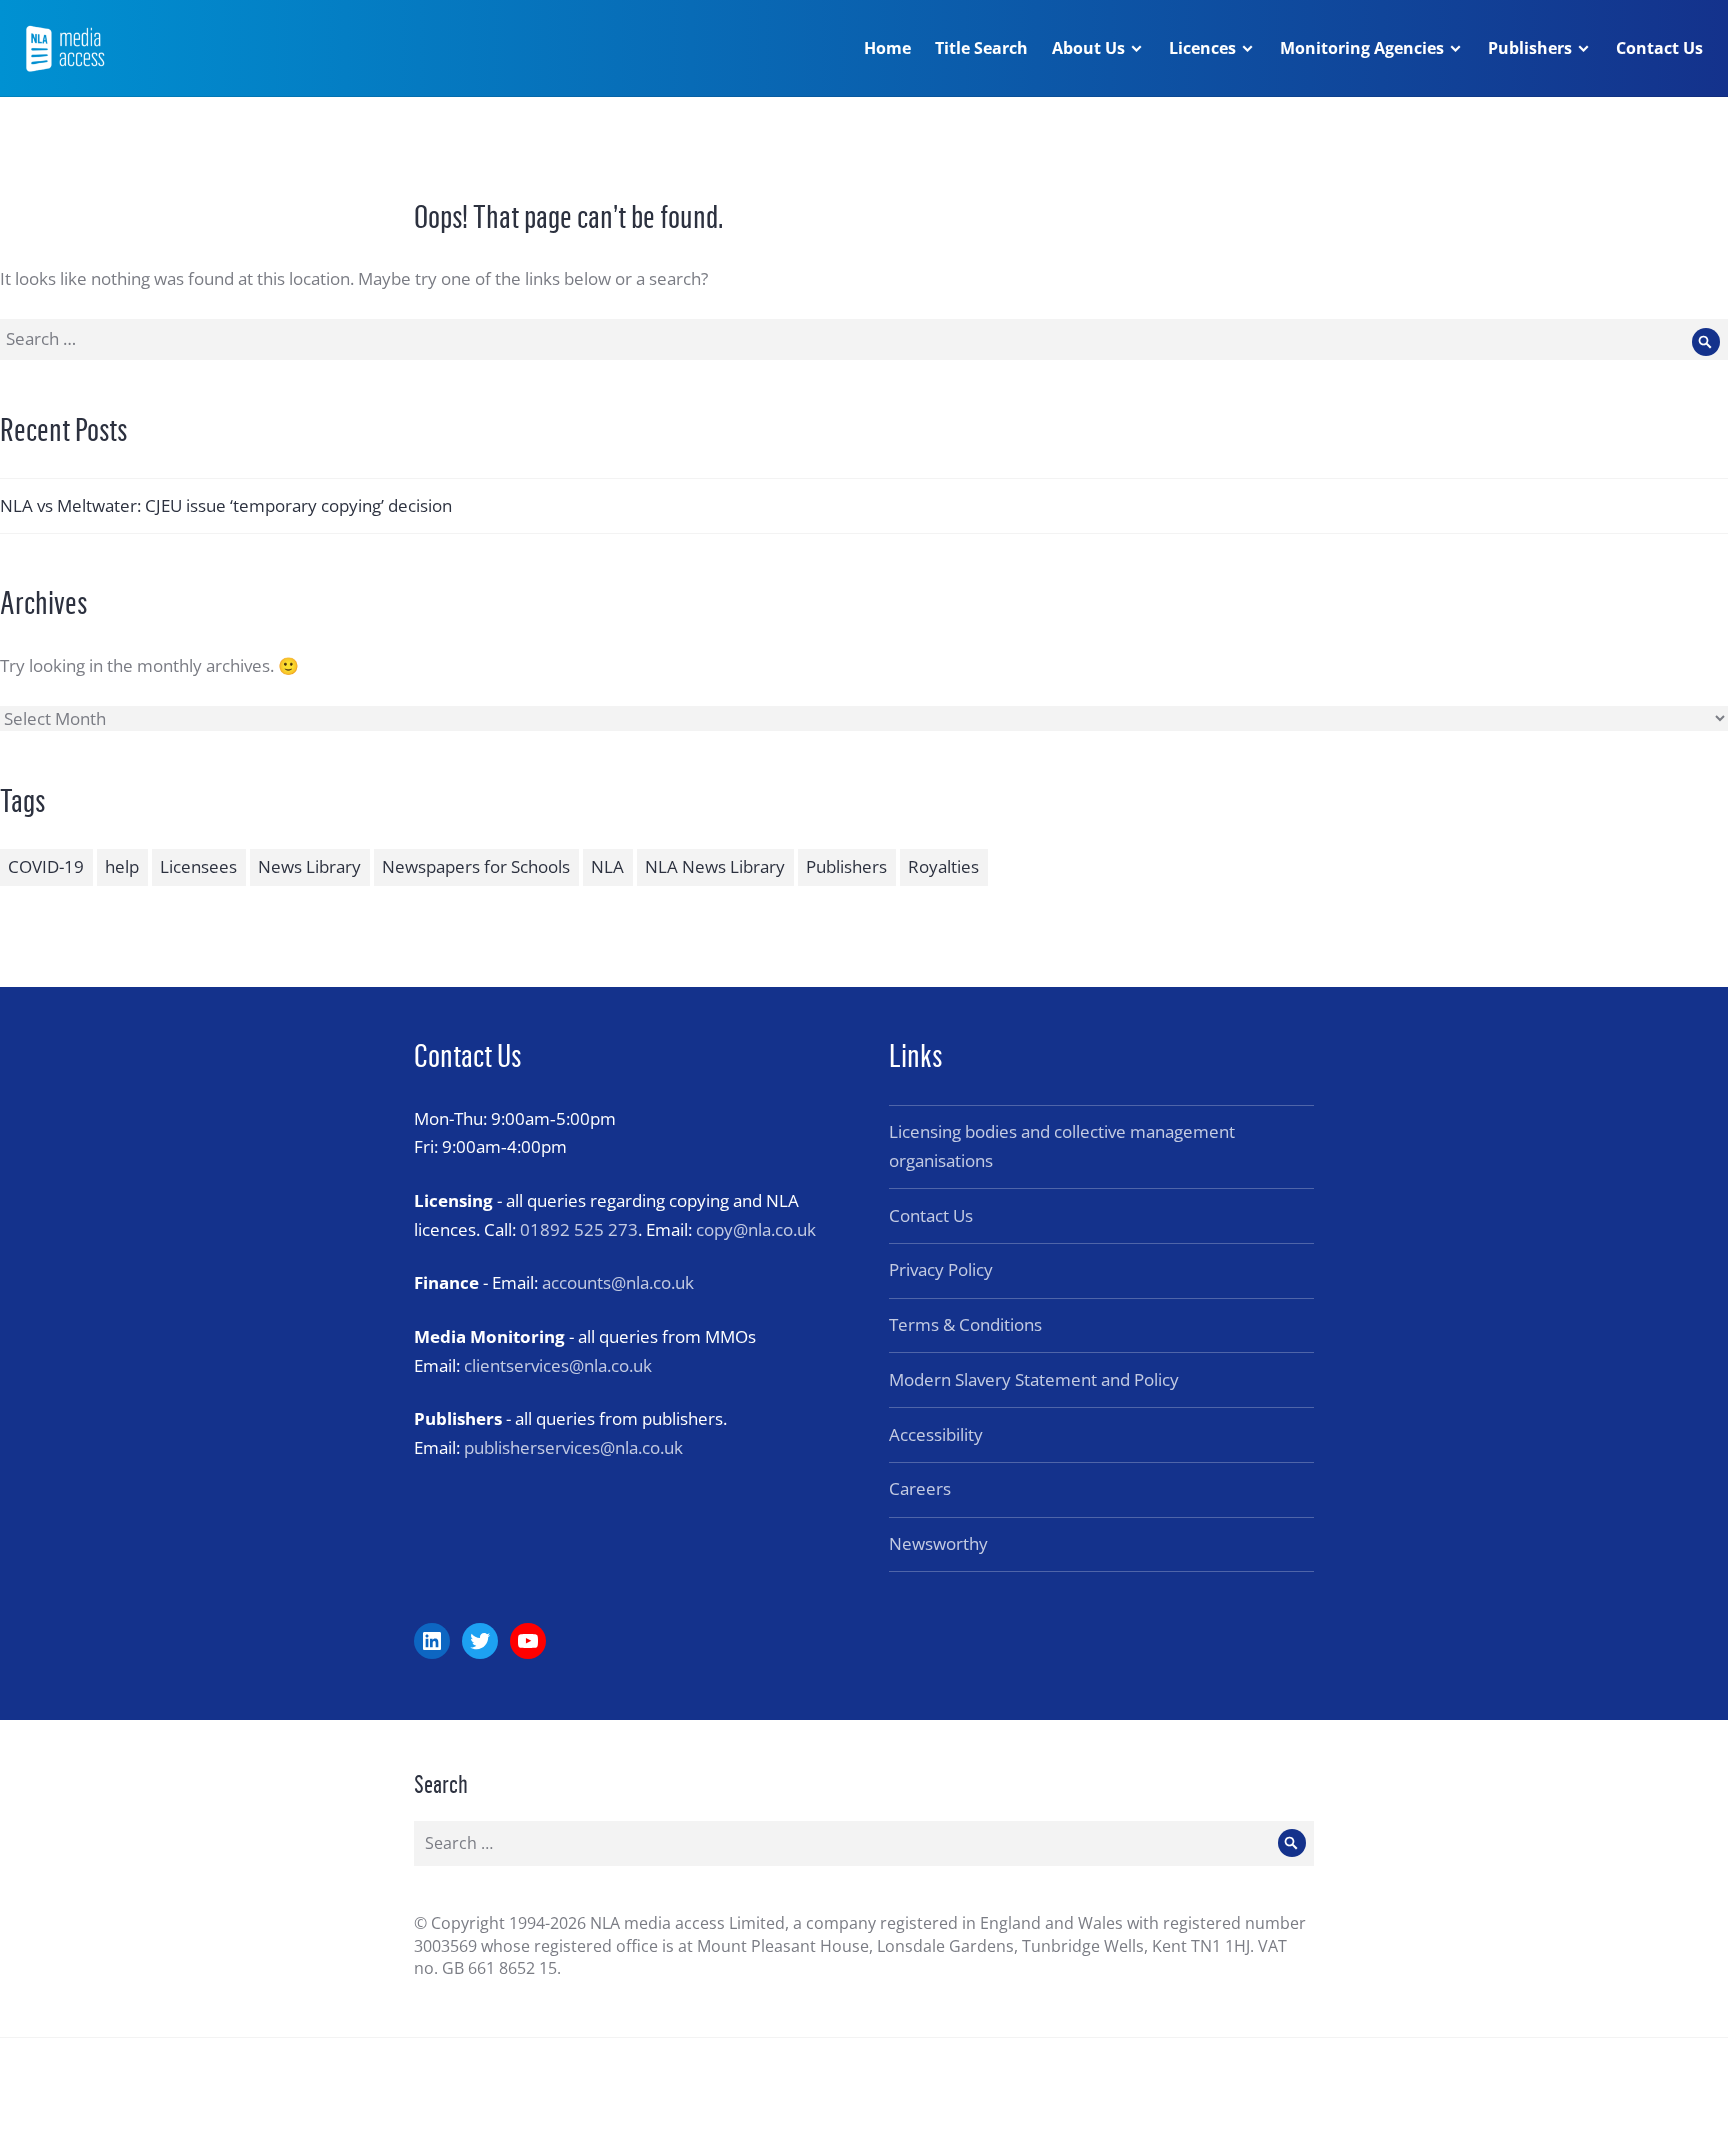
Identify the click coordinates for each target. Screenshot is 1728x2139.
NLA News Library (715, 866)
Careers (920, 1488)
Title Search (981, 48)
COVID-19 (46, 866)
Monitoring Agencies (1362, 48)
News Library (309, 866)
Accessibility (936, 1434)
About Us (1088, 48)
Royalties (943, 866)
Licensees (198, 866)
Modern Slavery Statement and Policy (1034, 1379)
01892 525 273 (579, 1229)
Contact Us (1659, 48)
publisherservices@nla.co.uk (573, 1447)
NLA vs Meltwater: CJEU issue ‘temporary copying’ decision (226, 505)
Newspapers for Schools (476, 866)
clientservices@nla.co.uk (558, 1365)
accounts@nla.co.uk (618, 1282)
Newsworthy (938, 1543)
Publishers (1530, 48)
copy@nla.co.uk (756, 1229)
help (122, 866)
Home (887, 48)
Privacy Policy (941, 1269)
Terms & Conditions (965, 1324)
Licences (1202, 48)
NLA (607, 866)
